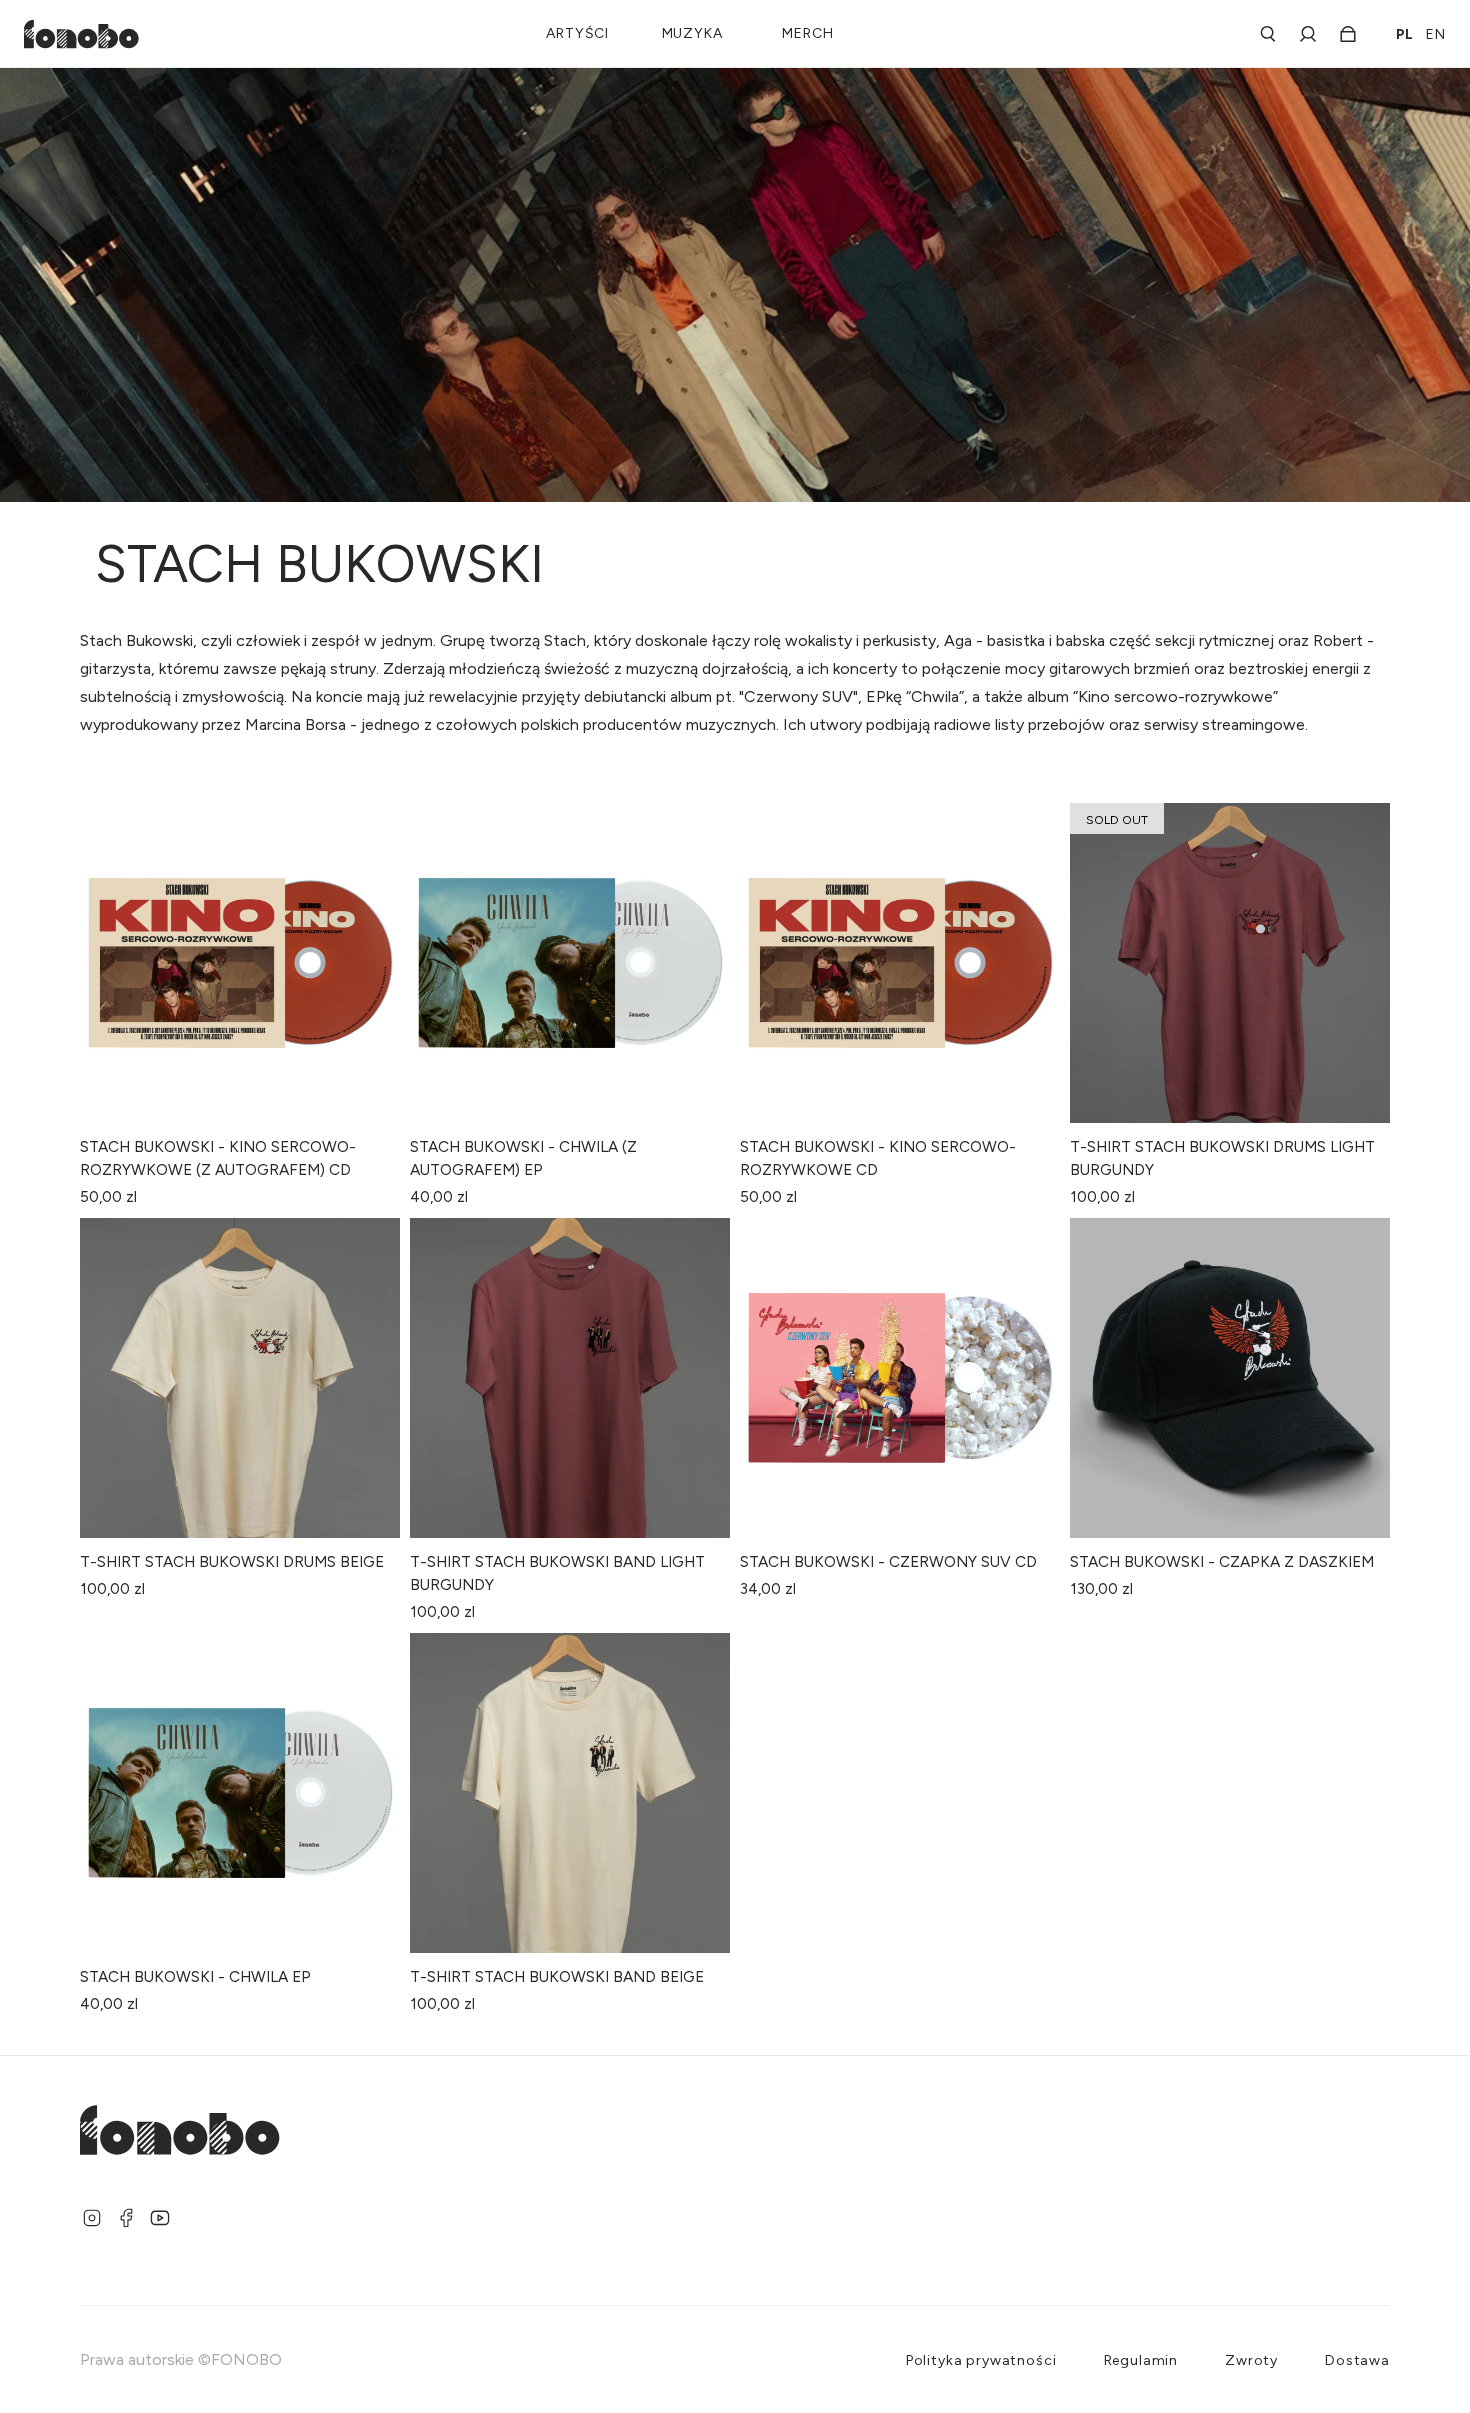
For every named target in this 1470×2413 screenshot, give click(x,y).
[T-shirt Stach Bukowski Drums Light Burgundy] (1230, 963)
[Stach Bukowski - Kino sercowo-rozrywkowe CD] (900, 963)
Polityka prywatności (981, 2360)
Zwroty (1251, 2360)
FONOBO (246, 2359)
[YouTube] (160, 2218)
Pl (1405, 34)
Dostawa (1357, 2360)
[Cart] (1342, 34)
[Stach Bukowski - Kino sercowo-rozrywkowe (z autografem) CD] (240, 963)
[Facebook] (126, 2218)
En (1436, 34)
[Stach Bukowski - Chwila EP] (240, 1793)
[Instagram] (92, 2218)
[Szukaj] (1268, 34)
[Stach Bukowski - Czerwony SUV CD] (900, 1378)
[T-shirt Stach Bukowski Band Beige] (570, 1793)
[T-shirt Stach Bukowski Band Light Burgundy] (570, 1378)
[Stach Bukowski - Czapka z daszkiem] (1230, 1378)
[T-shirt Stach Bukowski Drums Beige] (240, 1378)
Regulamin (1141, 2360)
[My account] (1308, 34)
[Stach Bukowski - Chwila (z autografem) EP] (570, 963)
